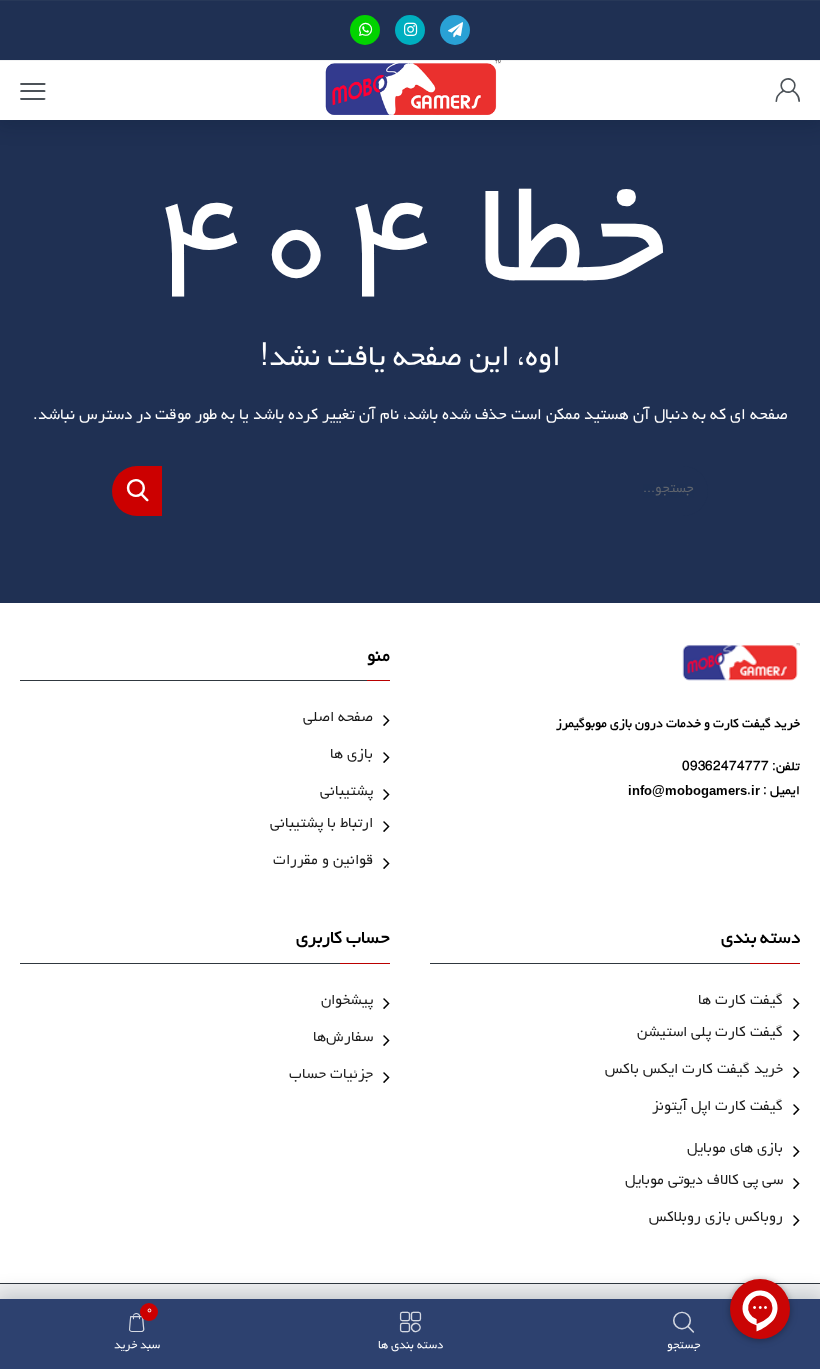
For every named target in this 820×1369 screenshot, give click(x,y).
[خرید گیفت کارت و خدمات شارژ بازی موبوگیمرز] (411, 90)
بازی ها (351, 756)
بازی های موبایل (735, 1150)
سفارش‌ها (343, 1039)
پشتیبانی (346, 793)
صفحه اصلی (338, 719)
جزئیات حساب (331, 1076)
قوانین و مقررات (323, 862)
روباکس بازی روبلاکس (716, 1219)
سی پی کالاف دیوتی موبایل (704, 1182)
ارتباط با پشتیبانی (321, 825)
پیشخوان (347, 1002)
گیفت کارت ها (740, 1002)
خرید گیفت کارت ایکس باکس (694, 1071)
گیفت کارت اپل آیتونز (717, 1108)
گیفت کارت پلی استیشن (710, 1034)
